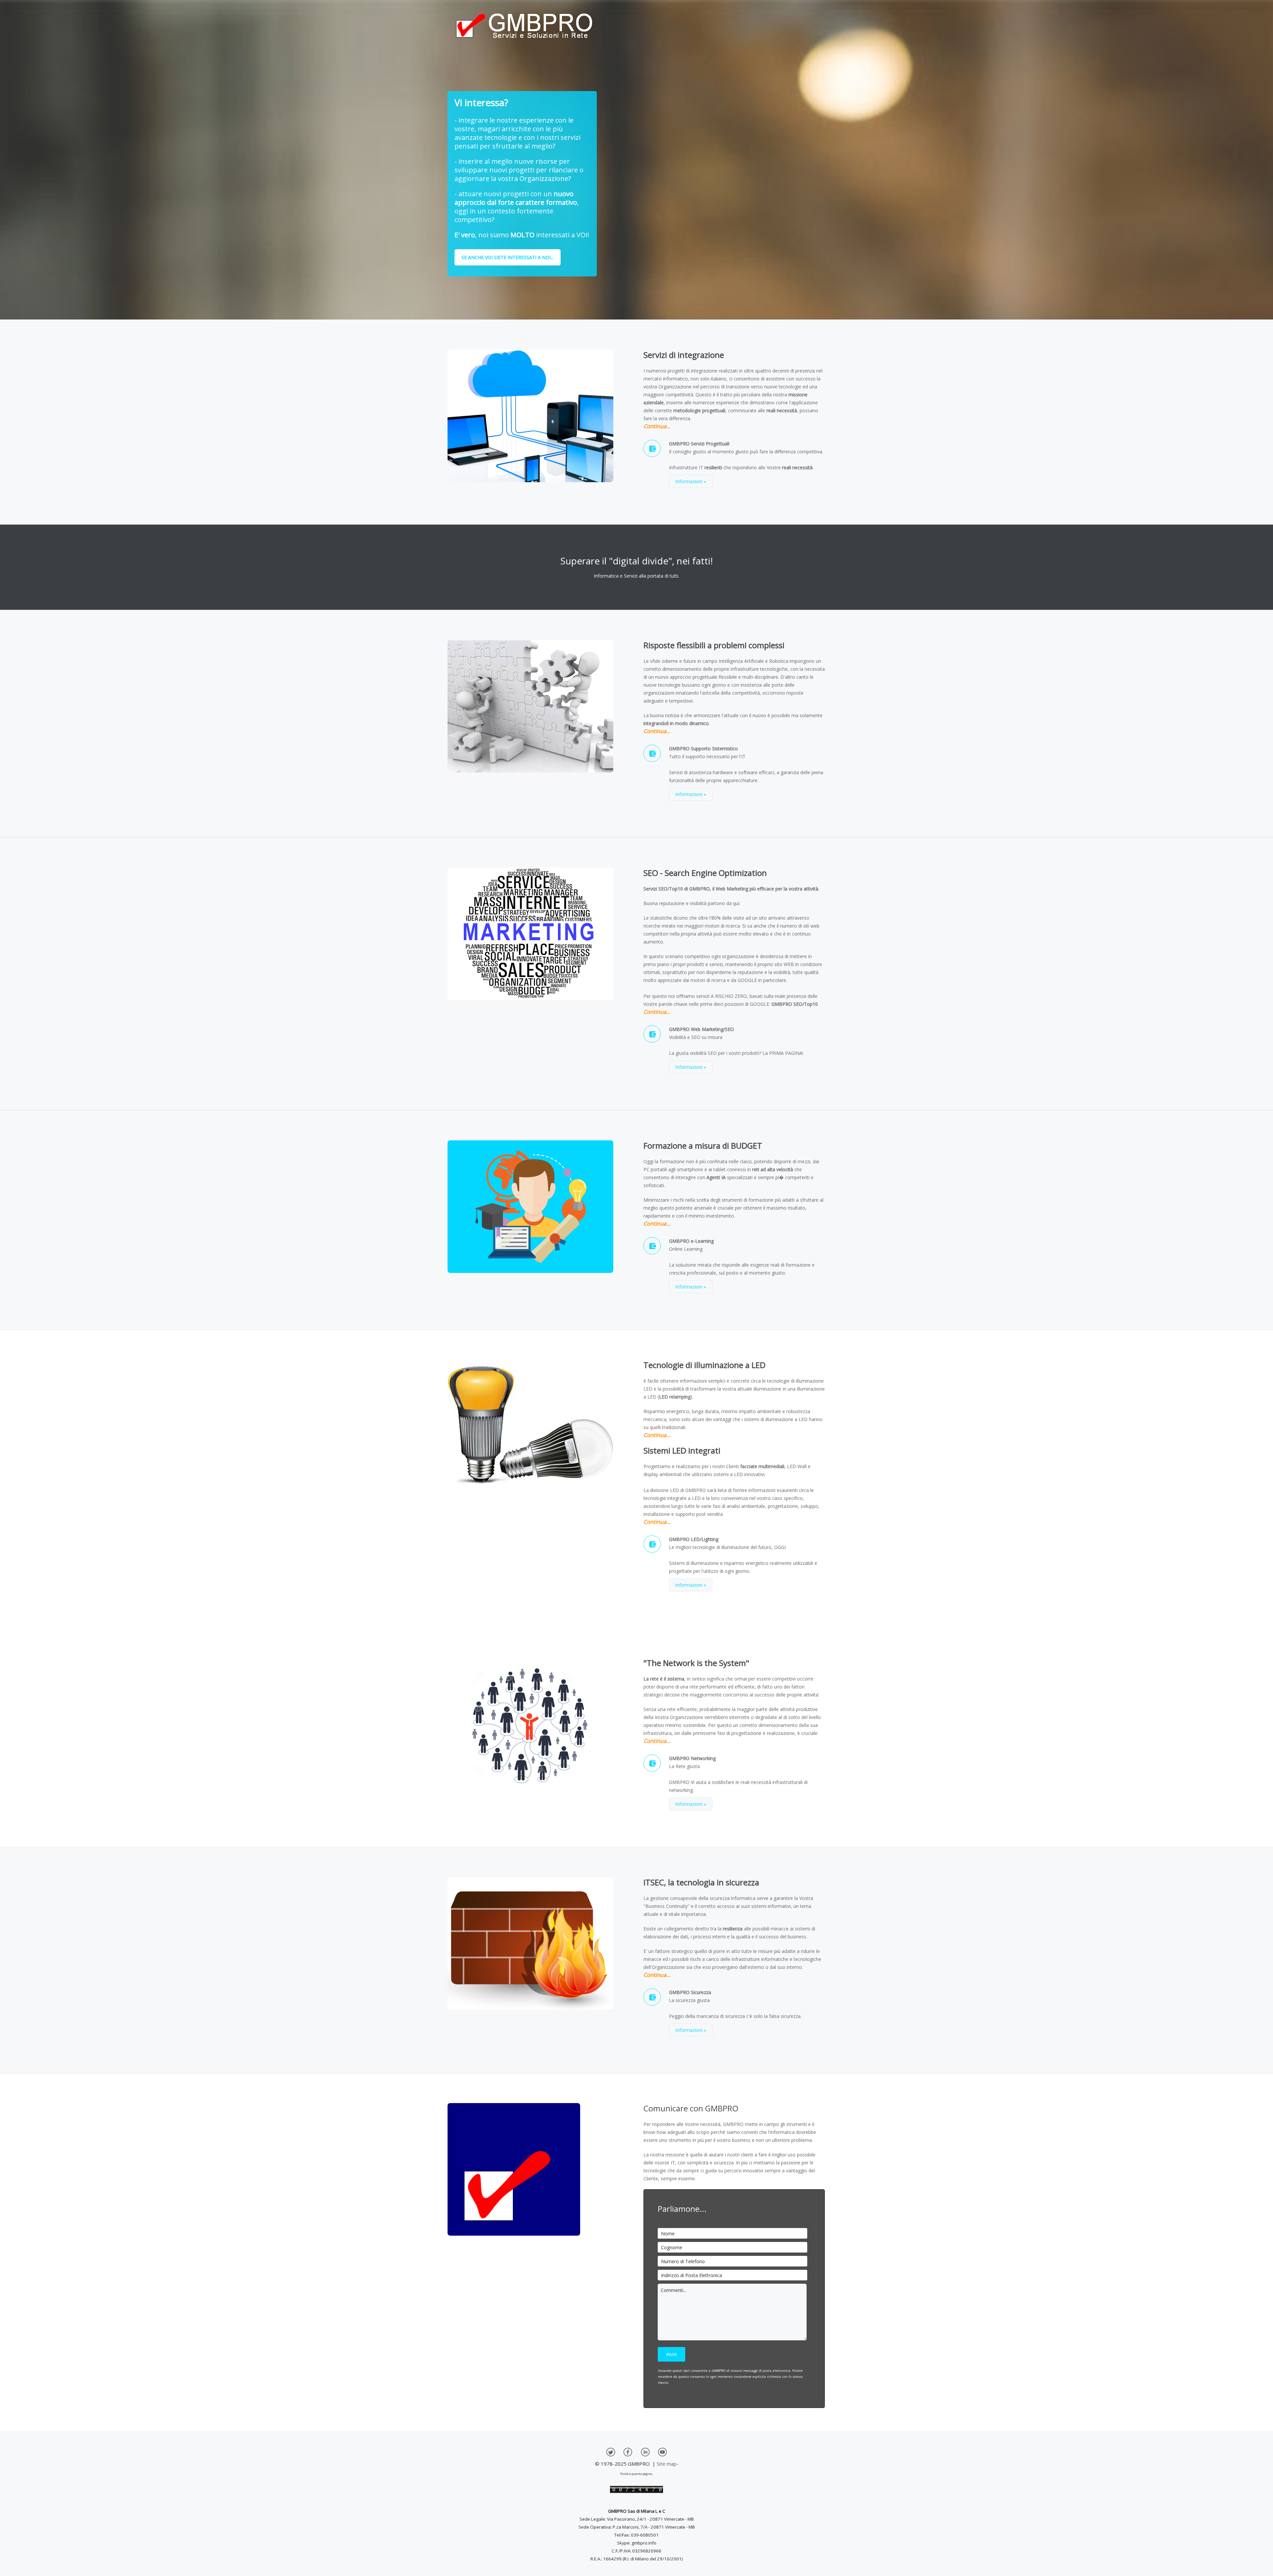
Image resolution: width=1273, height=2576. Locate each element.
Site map (667, 2464)
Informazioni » (691, 481)
